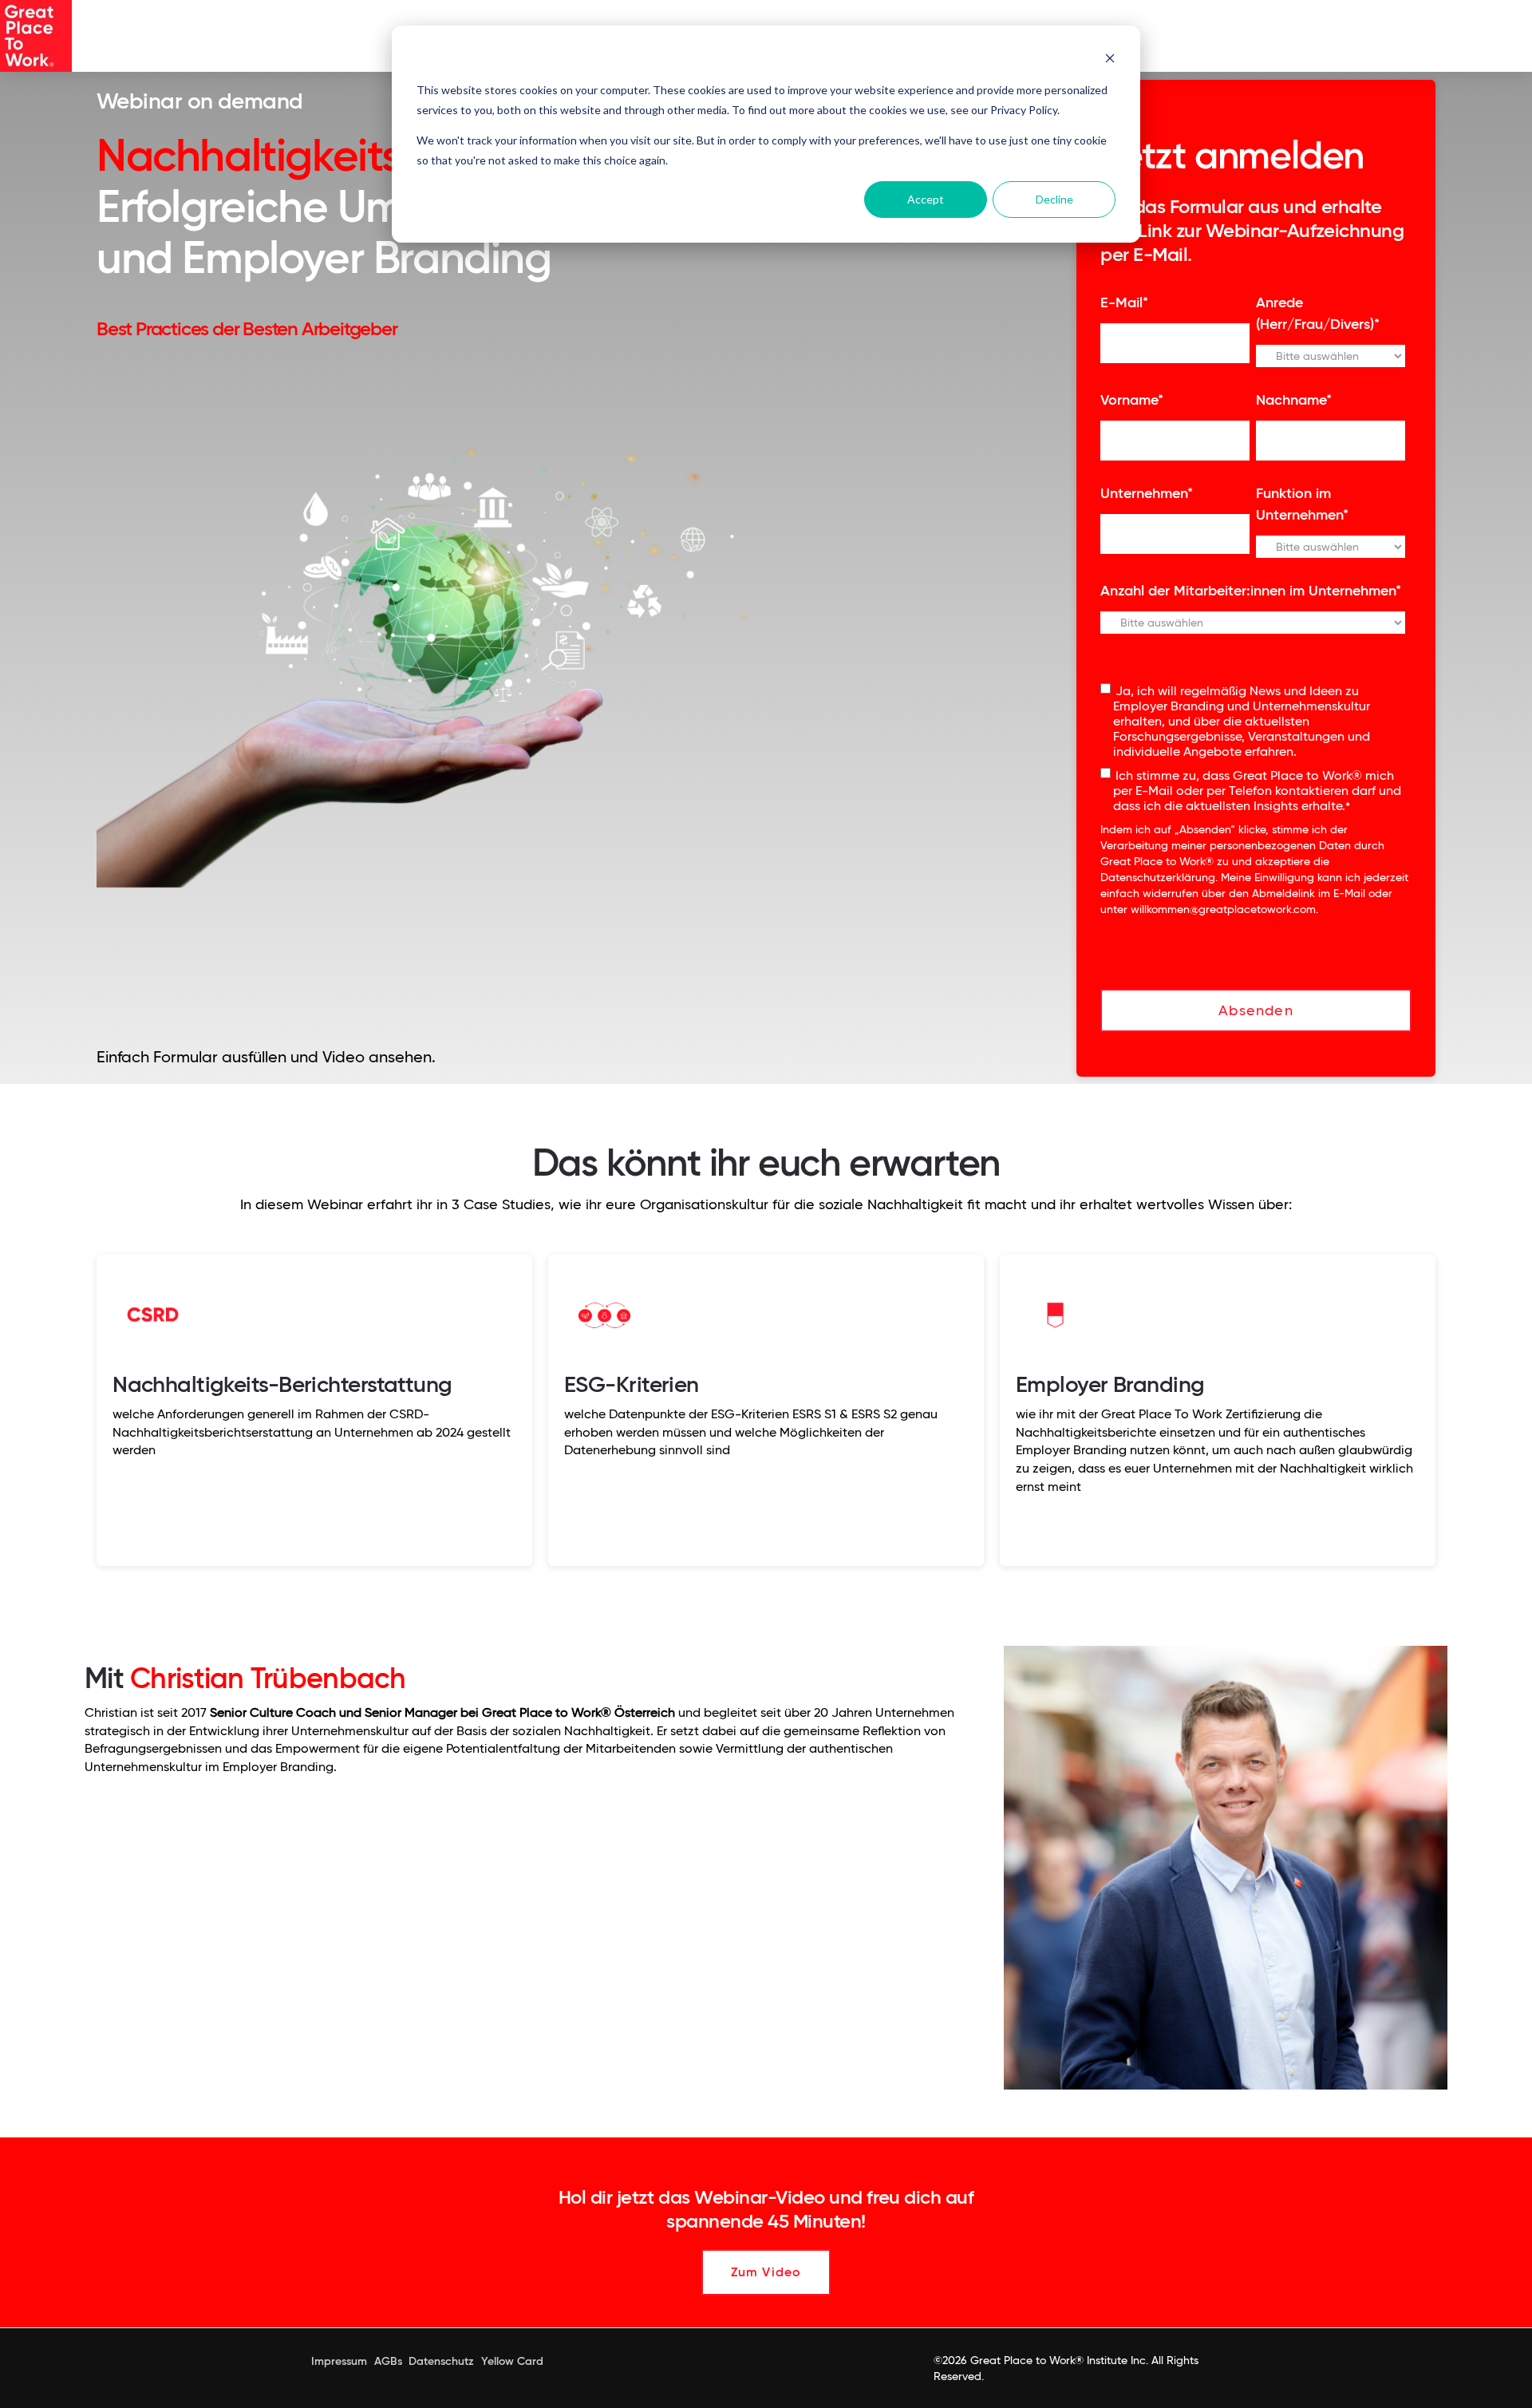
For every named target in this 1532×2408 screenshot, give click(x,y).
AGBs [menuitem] (388, 2361)
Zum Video (766, 2272)
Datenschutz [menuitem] (441, 2361)
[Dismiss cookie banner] (1110, 60)
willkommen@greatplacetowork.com (1223, 909)
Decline (1054, 199)
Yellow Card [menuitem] (512, 2361)
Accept (926, 199)
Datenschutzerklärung (1158, 877)
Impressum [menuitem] (339, 2361)
